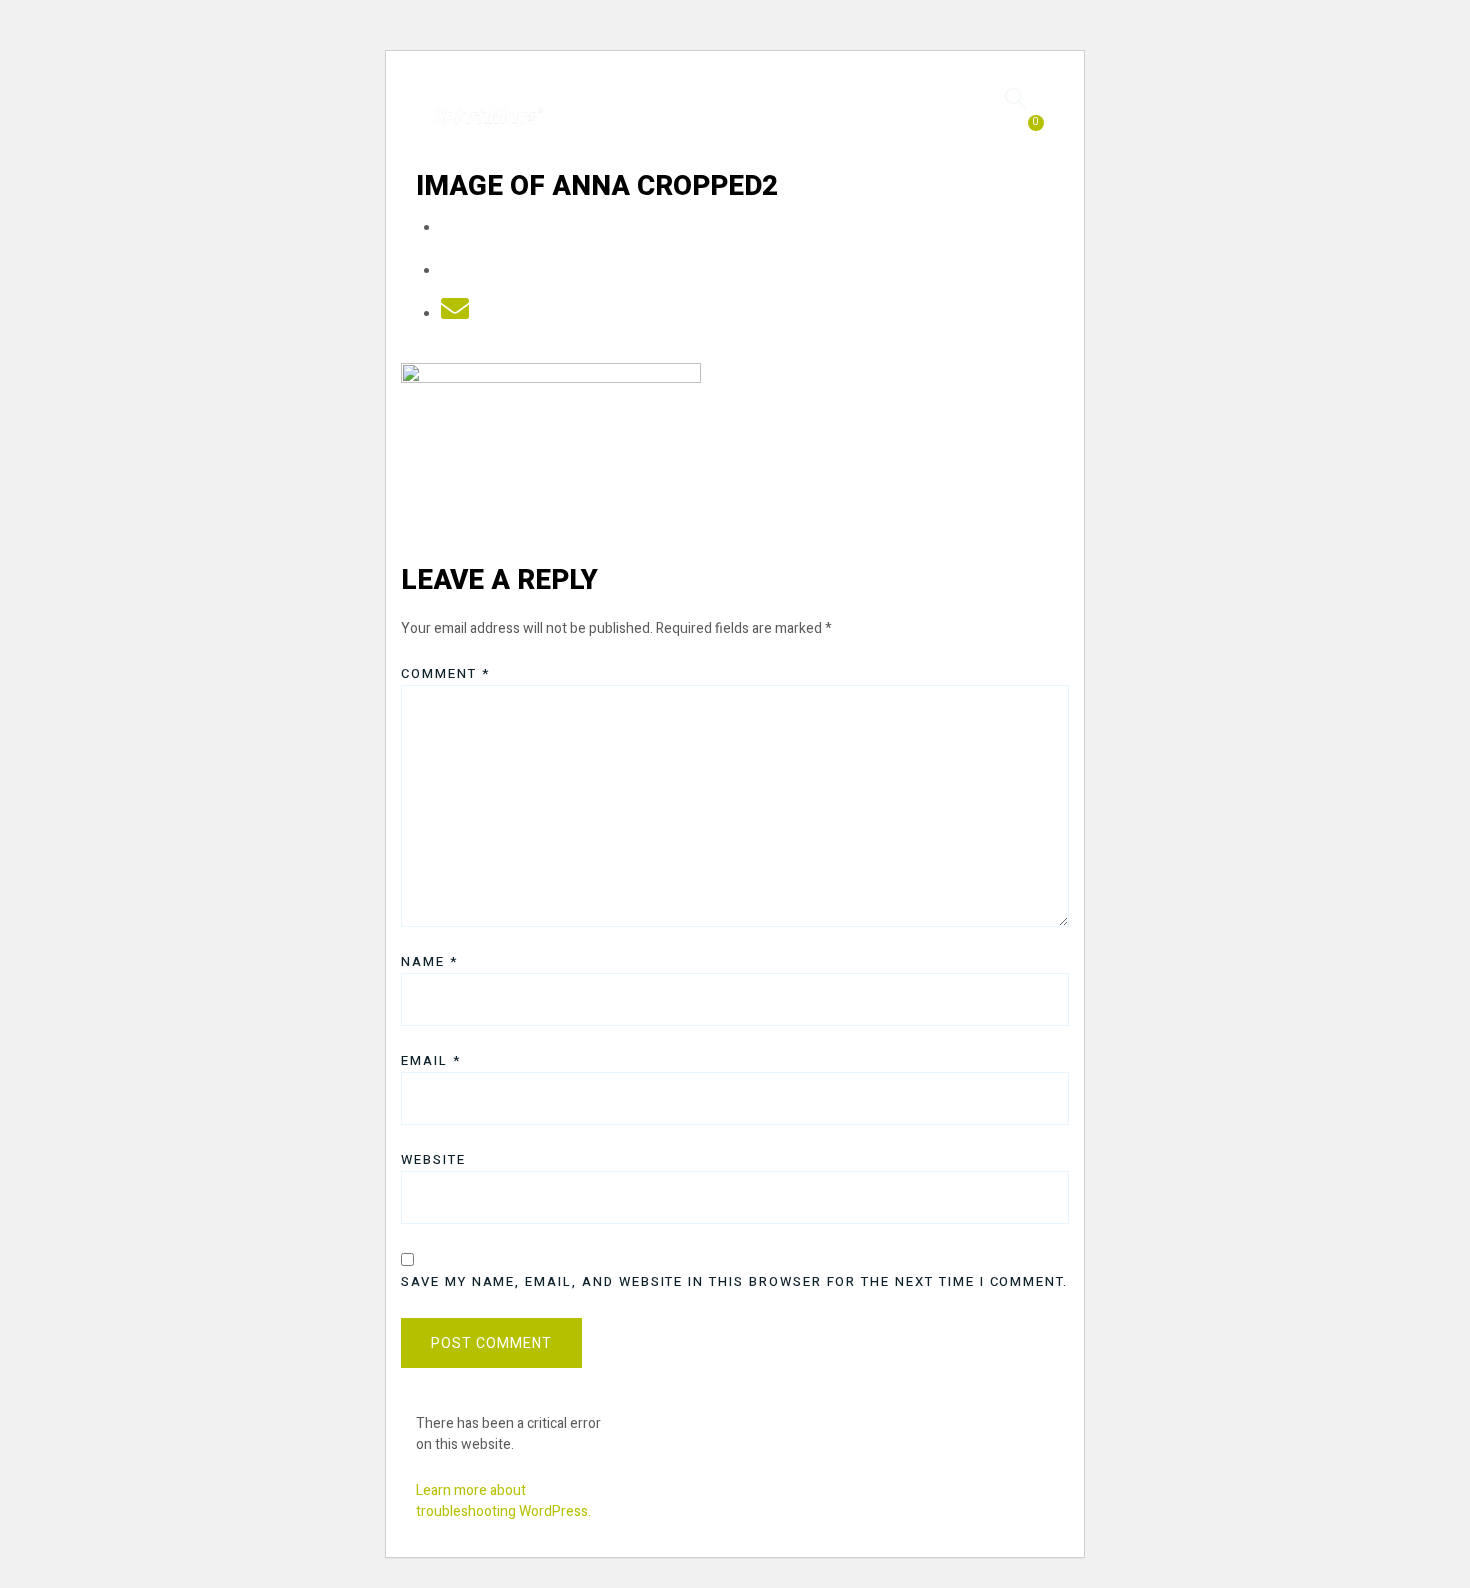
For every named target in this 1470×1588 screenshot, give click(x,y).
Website (433, 1159)
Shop (685, 108)
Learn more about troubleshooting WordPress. (503, 1501)
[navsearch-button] (1015, 97)
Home (603, 108)
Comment (445, 673)
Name (429, 961)
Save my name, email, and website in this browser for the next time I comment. (734, 1281)
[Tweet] (455, 271)
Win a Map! (883, 108)
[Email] (455, 314)
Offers (773, 108)
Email (431, 1060)
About (773, 128)
